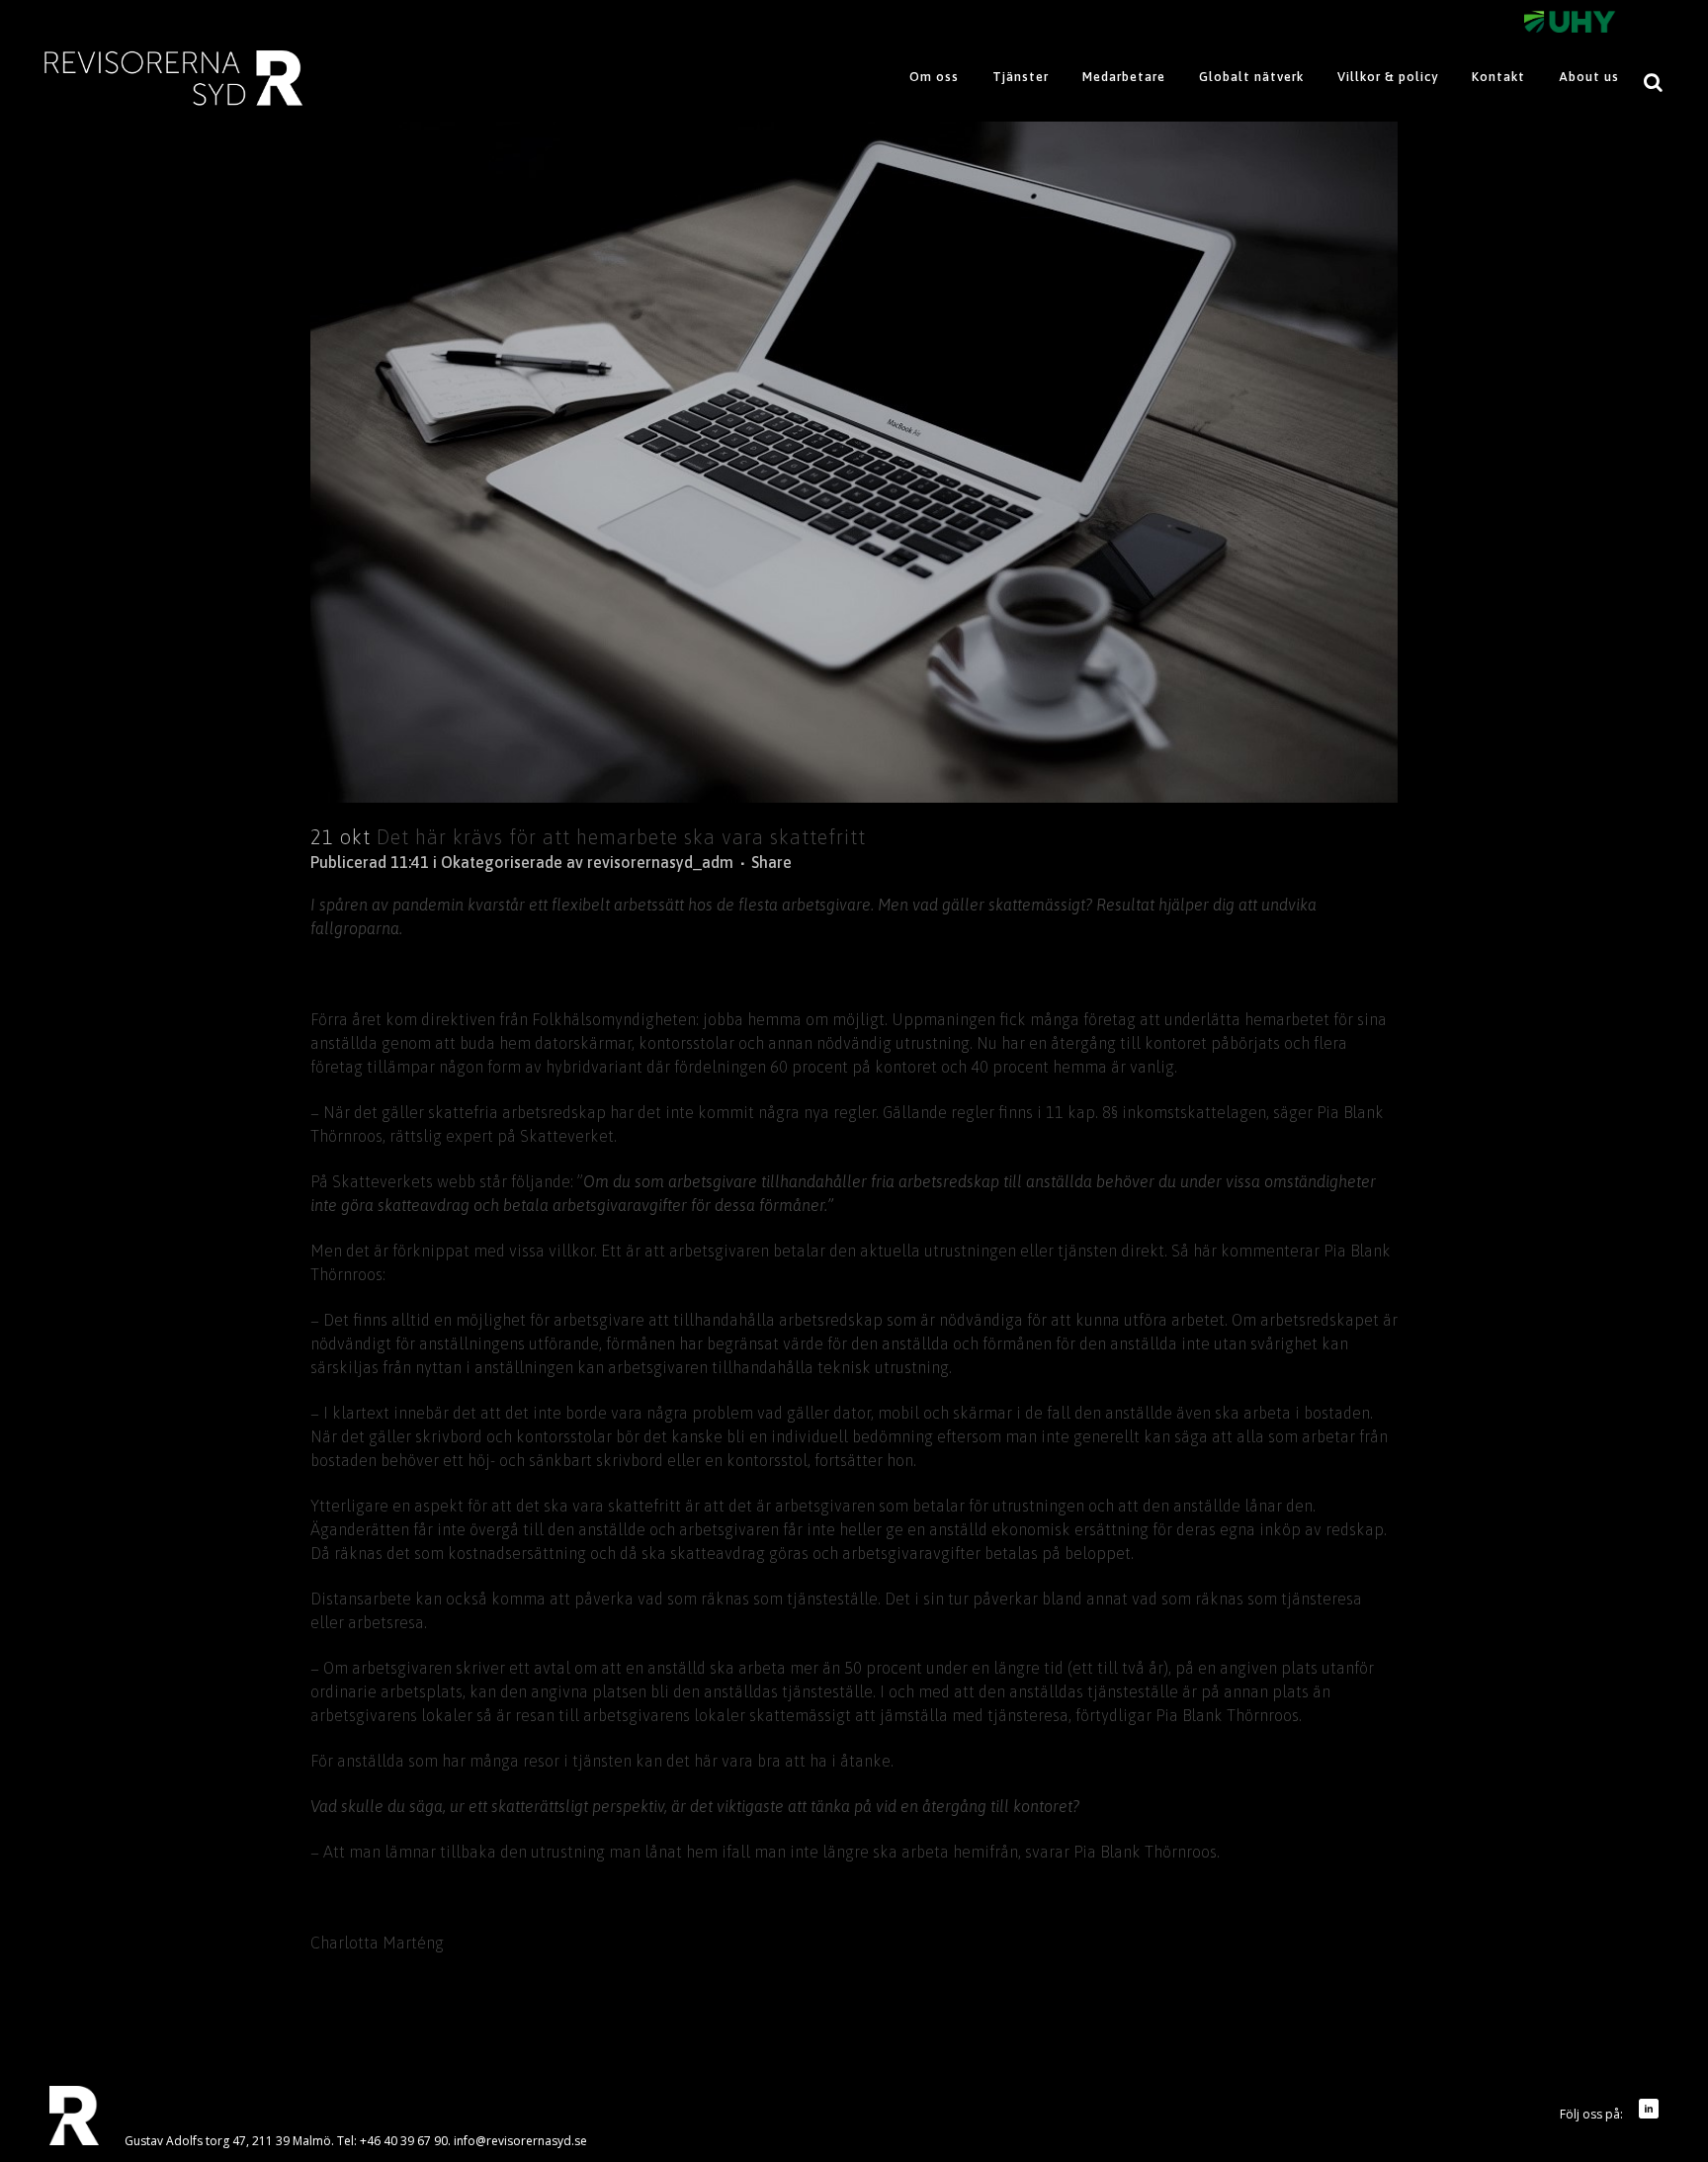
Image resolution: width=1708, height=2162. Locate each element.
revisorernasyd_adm (660, 862)
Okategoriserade (502, 862)
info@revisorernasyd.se (520, 2141)
